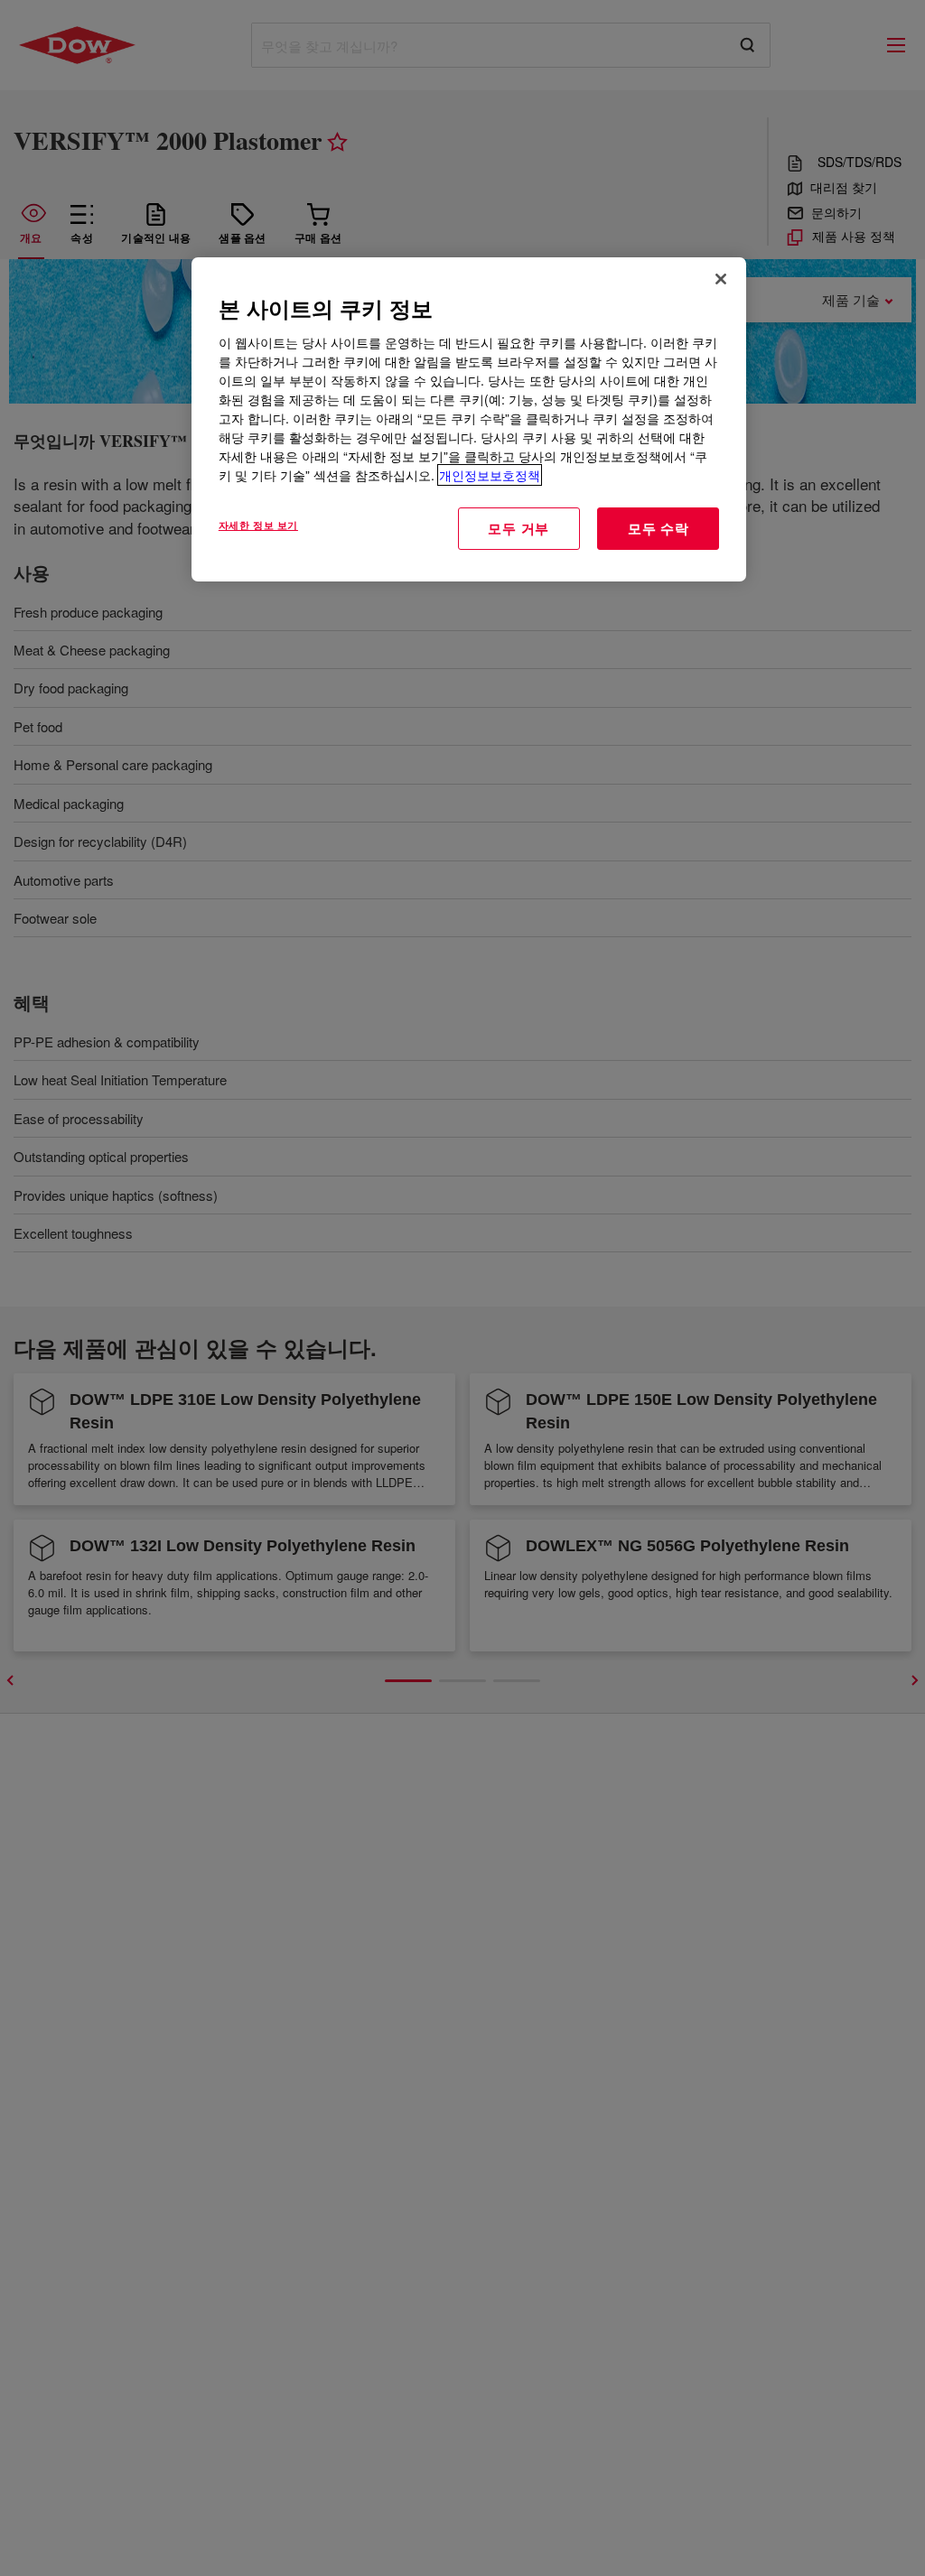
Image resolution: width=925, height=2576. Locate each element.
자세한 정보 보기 (258, 525)
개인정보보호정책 (490, 475)
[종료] (721, 279)
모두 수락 (659, 528)
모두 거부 (519, 528)
